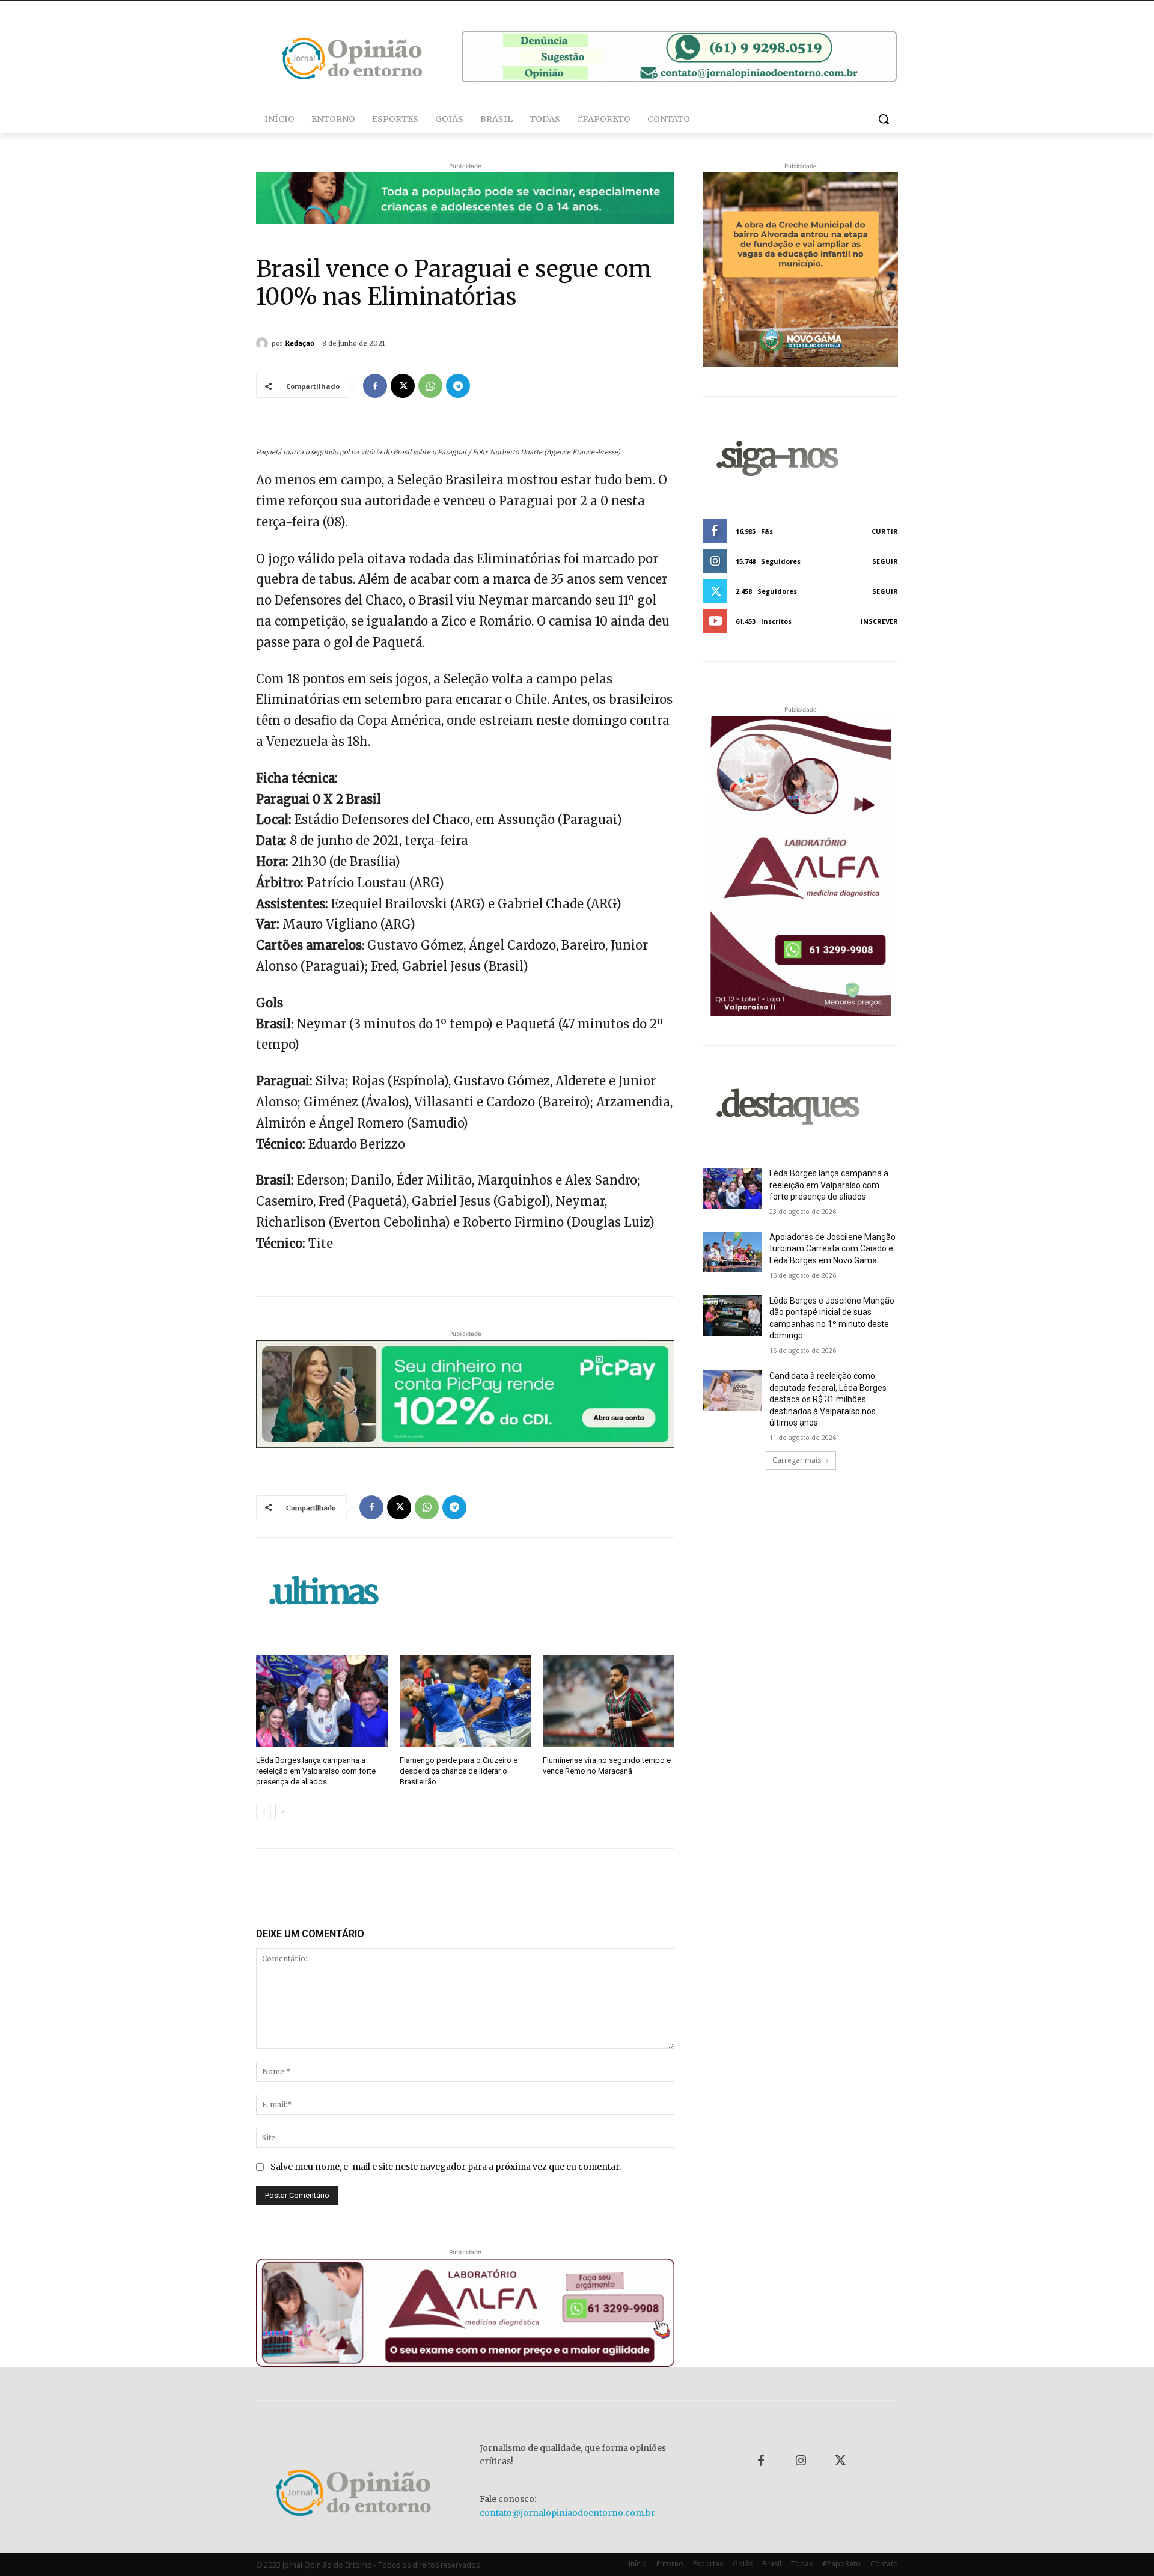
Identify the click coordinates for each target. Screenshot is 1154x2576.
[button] (884, 119)
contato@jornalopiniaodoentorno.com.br (567, 2513)
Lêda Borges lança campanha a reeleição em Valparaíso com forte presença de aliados (316, 1771)
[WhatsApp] (430, 386)
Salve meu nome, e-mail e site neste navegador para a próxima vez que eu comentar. (446, 2167)
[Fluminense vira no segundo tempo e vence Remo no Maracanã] (609, 1701)
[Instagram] (801, 2461)
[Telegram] (458, 386)
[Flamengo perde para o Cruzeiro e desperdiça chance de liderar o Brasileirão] (466, 1701)
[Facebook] (375, 386)
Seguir (885, 561)
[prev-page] (264, 1811)
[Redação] (264, 343)
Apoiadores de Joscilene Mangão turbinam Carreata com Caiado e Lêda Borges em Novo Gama (832, 1249)
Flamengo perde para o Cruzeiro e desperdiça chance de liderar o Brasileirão (459, 1771)
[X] (403, 386)
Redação (300, 343)
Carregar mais (797, 1460)
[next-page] (283, 1811)
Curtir (885, 531)
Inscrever (879, 621)
